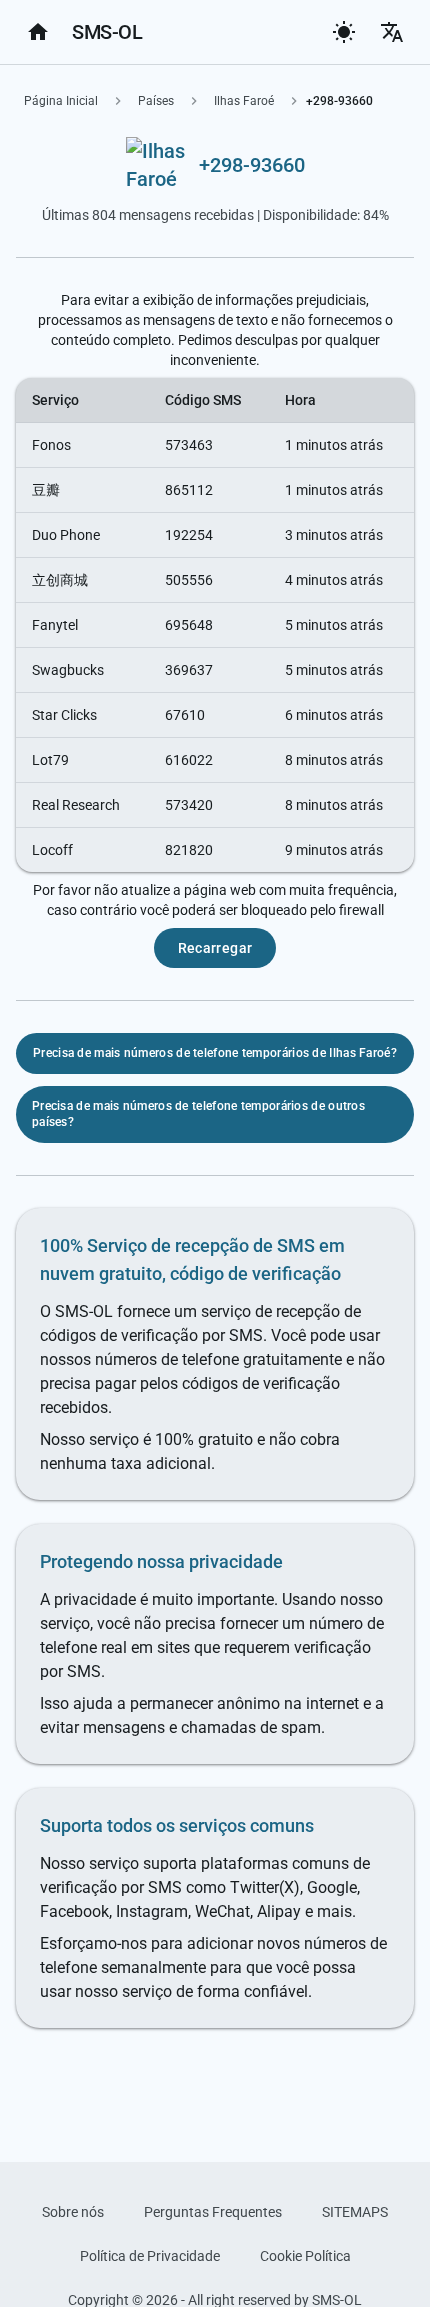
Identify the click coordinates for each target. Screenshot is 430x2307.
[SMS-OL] (38, 32)
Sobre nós (73, 2212)
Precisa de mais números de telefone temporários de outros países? (198, 1114)
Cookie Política (305, 2256)
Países (156, 101)
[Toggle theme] (344, 32)
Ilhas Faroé (244, 101)
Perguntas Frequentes (213, 2212)
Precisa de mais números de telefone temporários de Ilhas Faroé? (215, 1053)
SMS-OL (107, 32)
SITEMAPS (355, 2212)
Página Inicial (61, 101)
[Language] (392, 32)
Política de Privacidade (150, 2256)
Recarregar (215, 948)
